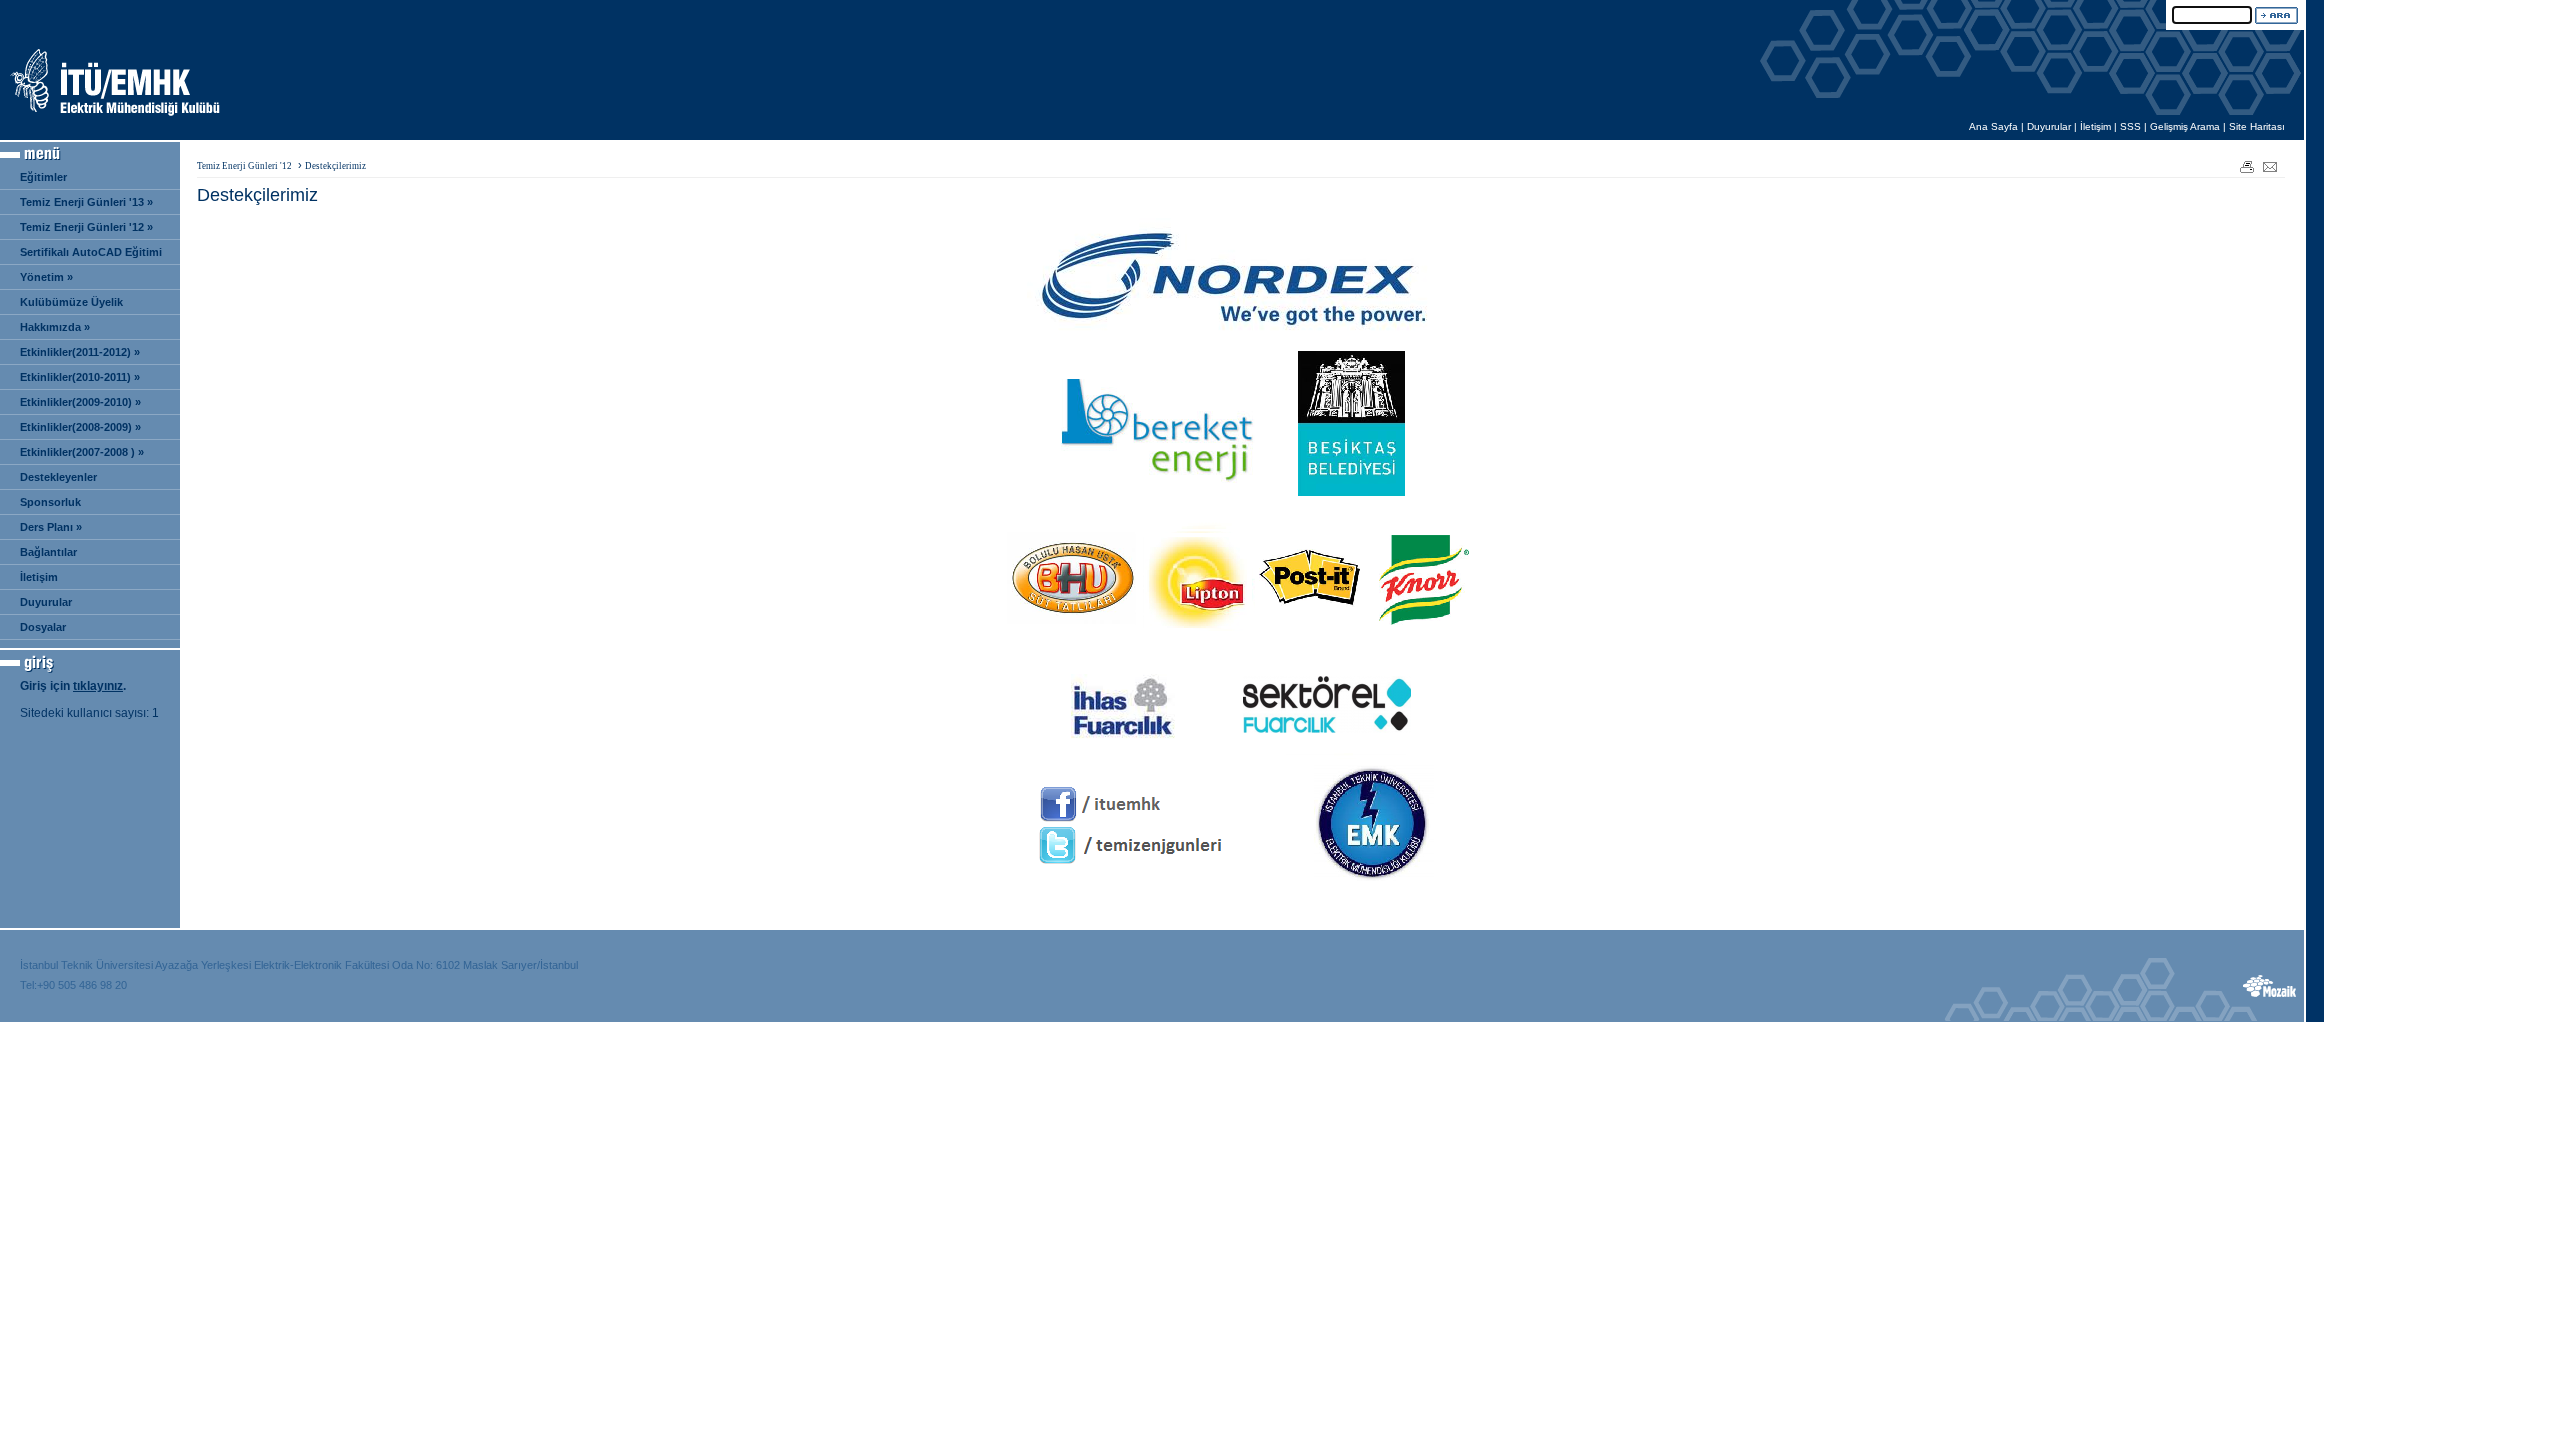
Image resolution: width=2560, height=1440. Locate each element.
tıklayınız (98, 686)
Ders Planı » (51, 527)
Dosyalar (43, 627)
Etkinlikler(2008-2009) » (80, 427)
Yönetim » (46, 277)
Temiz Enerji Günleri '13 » (86, 202)
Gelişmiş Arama (2185, 126)
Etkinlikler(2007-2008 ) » (82, 452)
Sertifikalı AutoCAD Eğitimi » (86, 255)
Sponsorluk (50, 502)
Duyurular (2049, 126)
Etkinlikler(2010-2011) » (80, 377)
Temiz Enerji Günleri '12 (244, 166)
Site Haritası (2257, 126)
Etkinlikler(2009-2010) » (80, 402)
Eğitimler (43, 177)
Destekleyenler (58, 477)
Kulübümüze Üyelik (71, 302)
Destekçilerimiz (335, 166)
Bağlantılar (48, 552)
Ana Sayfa (1993, 126)
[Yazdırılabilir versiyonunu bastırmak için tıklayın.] (2247, 166)
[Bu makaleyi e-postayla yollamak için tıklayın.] (2271, 166)
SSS (2130, 126)
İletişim (2095, 126)
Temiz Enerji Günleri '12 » (86, 227)
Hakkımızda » (55, 327)
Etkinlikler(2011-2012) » (80, 352)
